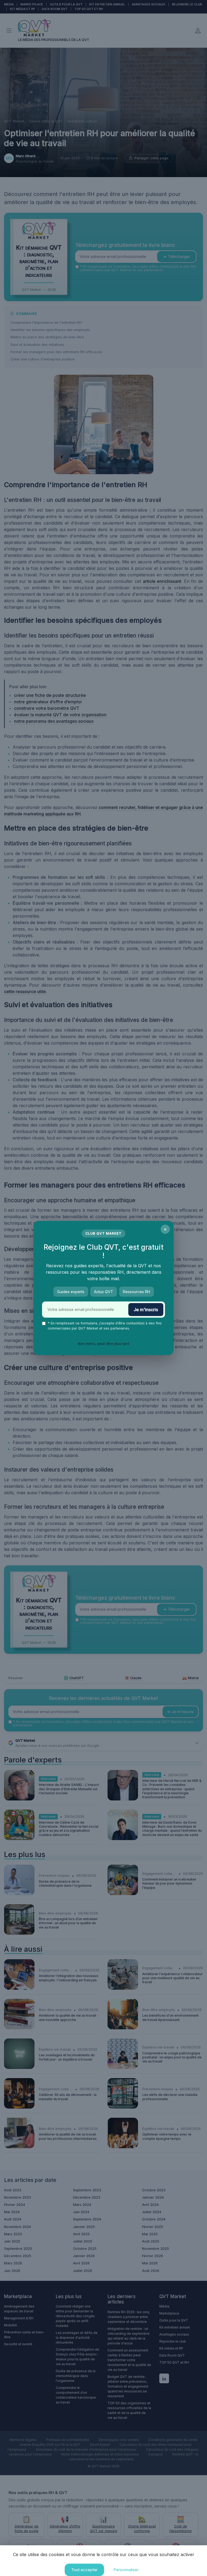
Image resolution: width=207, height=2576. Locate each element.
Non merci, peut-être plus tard (103, 1344)
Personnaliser (126, 2570)
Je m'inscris (146, 1310)
